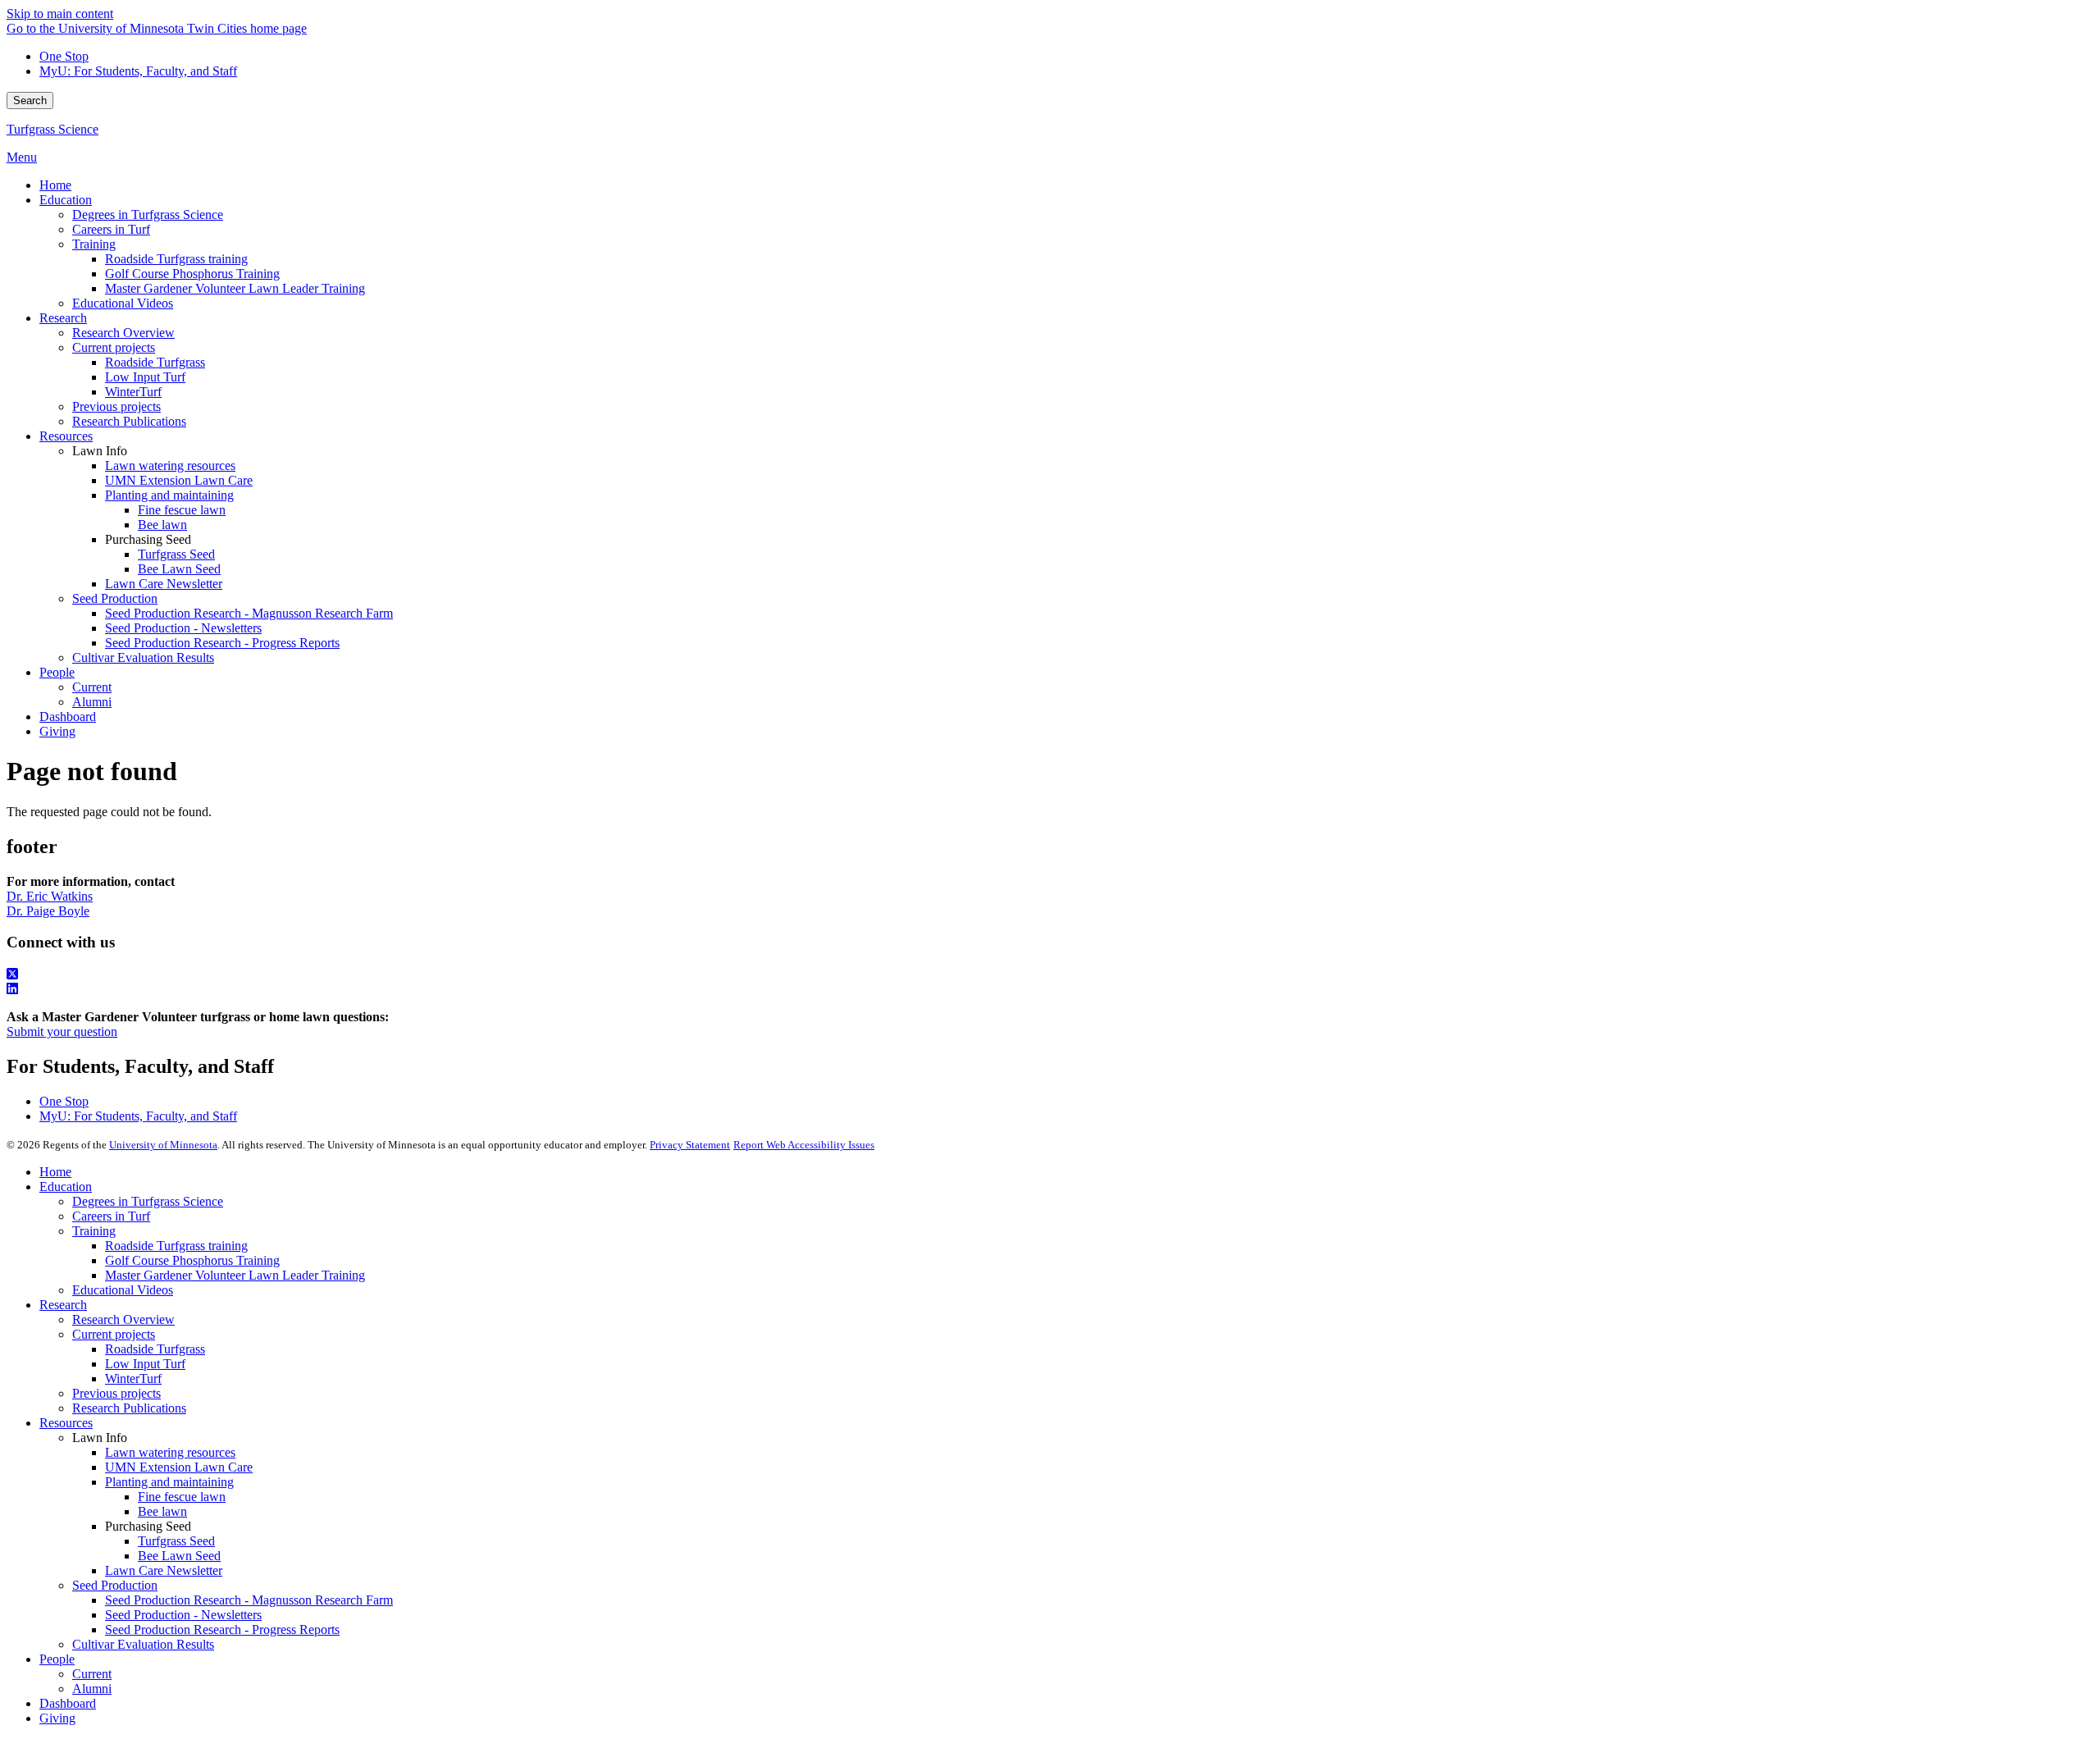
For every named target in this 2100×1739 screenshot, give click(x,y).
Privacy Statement (690, 1145)
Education (66, 1187)
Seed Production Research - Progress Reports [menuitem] (222, 643)
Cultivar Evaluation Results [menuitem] (143, 657)
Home (55, 1172)
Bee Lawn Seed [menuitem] (179, 569)
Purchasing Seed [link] (148, 539)
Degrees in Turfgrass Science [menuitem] (148, 215)
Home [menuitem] (55, 185)
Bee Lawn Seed (179, 1556)
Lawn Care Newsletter (164, 1570)
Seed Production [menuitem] (115, 598)
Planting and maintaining (169, 1482)
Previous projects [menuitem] (116, 406)
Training (94, 1231)
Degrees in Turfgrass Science (148, 1201)
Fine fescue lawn (182, 1497)
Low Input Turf (145, 1364)
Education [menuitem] (66, 200)
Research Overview (123, 1319)
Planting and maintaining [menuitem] (169, 495)
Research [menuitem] (63, 318)
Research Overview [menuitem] (123, 333)
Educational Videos (123, 1290)
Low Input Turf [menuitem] (145, 377)
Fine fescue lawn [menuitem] (182, 510)
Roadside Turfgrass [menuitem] (155, 362)
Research (63, 1305)
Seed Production (115, 1585)
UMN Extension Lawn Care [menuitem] (179, 480)
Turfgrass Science (52, 129)
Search (30, 100)
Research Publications (129, 1408)
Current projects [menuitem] (114, 347)
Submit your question (62, 1032)
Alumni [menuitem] (92, 702)
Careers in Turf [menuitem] (111, 229)
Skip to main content (60, 14)
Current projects (114, 1334)
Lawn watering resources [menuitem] (170, 466)
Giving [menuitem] (57, 731)
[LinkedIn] (1050, 989)
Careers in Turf (111, 1216)
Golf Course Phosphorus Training (192, 1260)
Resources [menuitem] (66, 436)
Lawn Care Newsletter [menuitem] (164, 584)
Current (92, 1674)
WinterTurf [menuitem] (133, 392)
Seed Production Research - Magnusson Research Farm (249, 1600)
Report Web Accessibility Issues (804, 1145)
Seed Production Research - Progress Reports (222, 1629)
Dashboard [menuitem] (68, 717)
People (57, 1659)
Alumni (92, 1689)
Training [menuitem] (94, 244)
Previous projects (116, 1393)
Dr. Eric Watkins (50, 896)
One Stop (64, 56)
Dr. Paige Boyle (48, 911)
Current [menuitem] (92, 687)
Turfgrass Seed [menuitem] (176, 554)
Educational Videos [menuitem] (123, 303)
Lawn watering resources (170, 1452)
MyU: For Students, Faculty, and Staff (138, 71)
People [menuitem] (57, 672)
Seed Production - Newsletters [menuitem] (183, 628)
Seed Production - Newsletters (183, 1615)
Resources (66, 1423)
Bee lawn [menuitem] (162, 525)
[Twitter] (1050, 974)
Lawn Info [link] (100, 451)
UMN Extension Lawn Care (179, 1467)
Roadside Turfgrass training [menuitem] (176, 259)
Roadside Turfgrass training (176, 1246)
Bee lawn (162, 1511)
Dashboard (68, 1703)
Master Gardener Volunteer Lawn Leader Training (235, 1275)
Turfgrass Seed (176, 1541)
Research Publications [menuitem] (129, 421)
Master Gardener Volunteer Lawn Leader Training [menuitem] (235, 288)
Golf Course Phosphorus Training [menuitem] (192, 274)
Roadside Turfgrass (155, 1349)
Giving (57, 1718)
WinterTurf (133, 1378)
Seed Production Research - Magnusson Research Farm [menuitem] (249, 613)
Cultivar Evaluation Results (143, 1644)
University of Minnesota (163, 1145)
